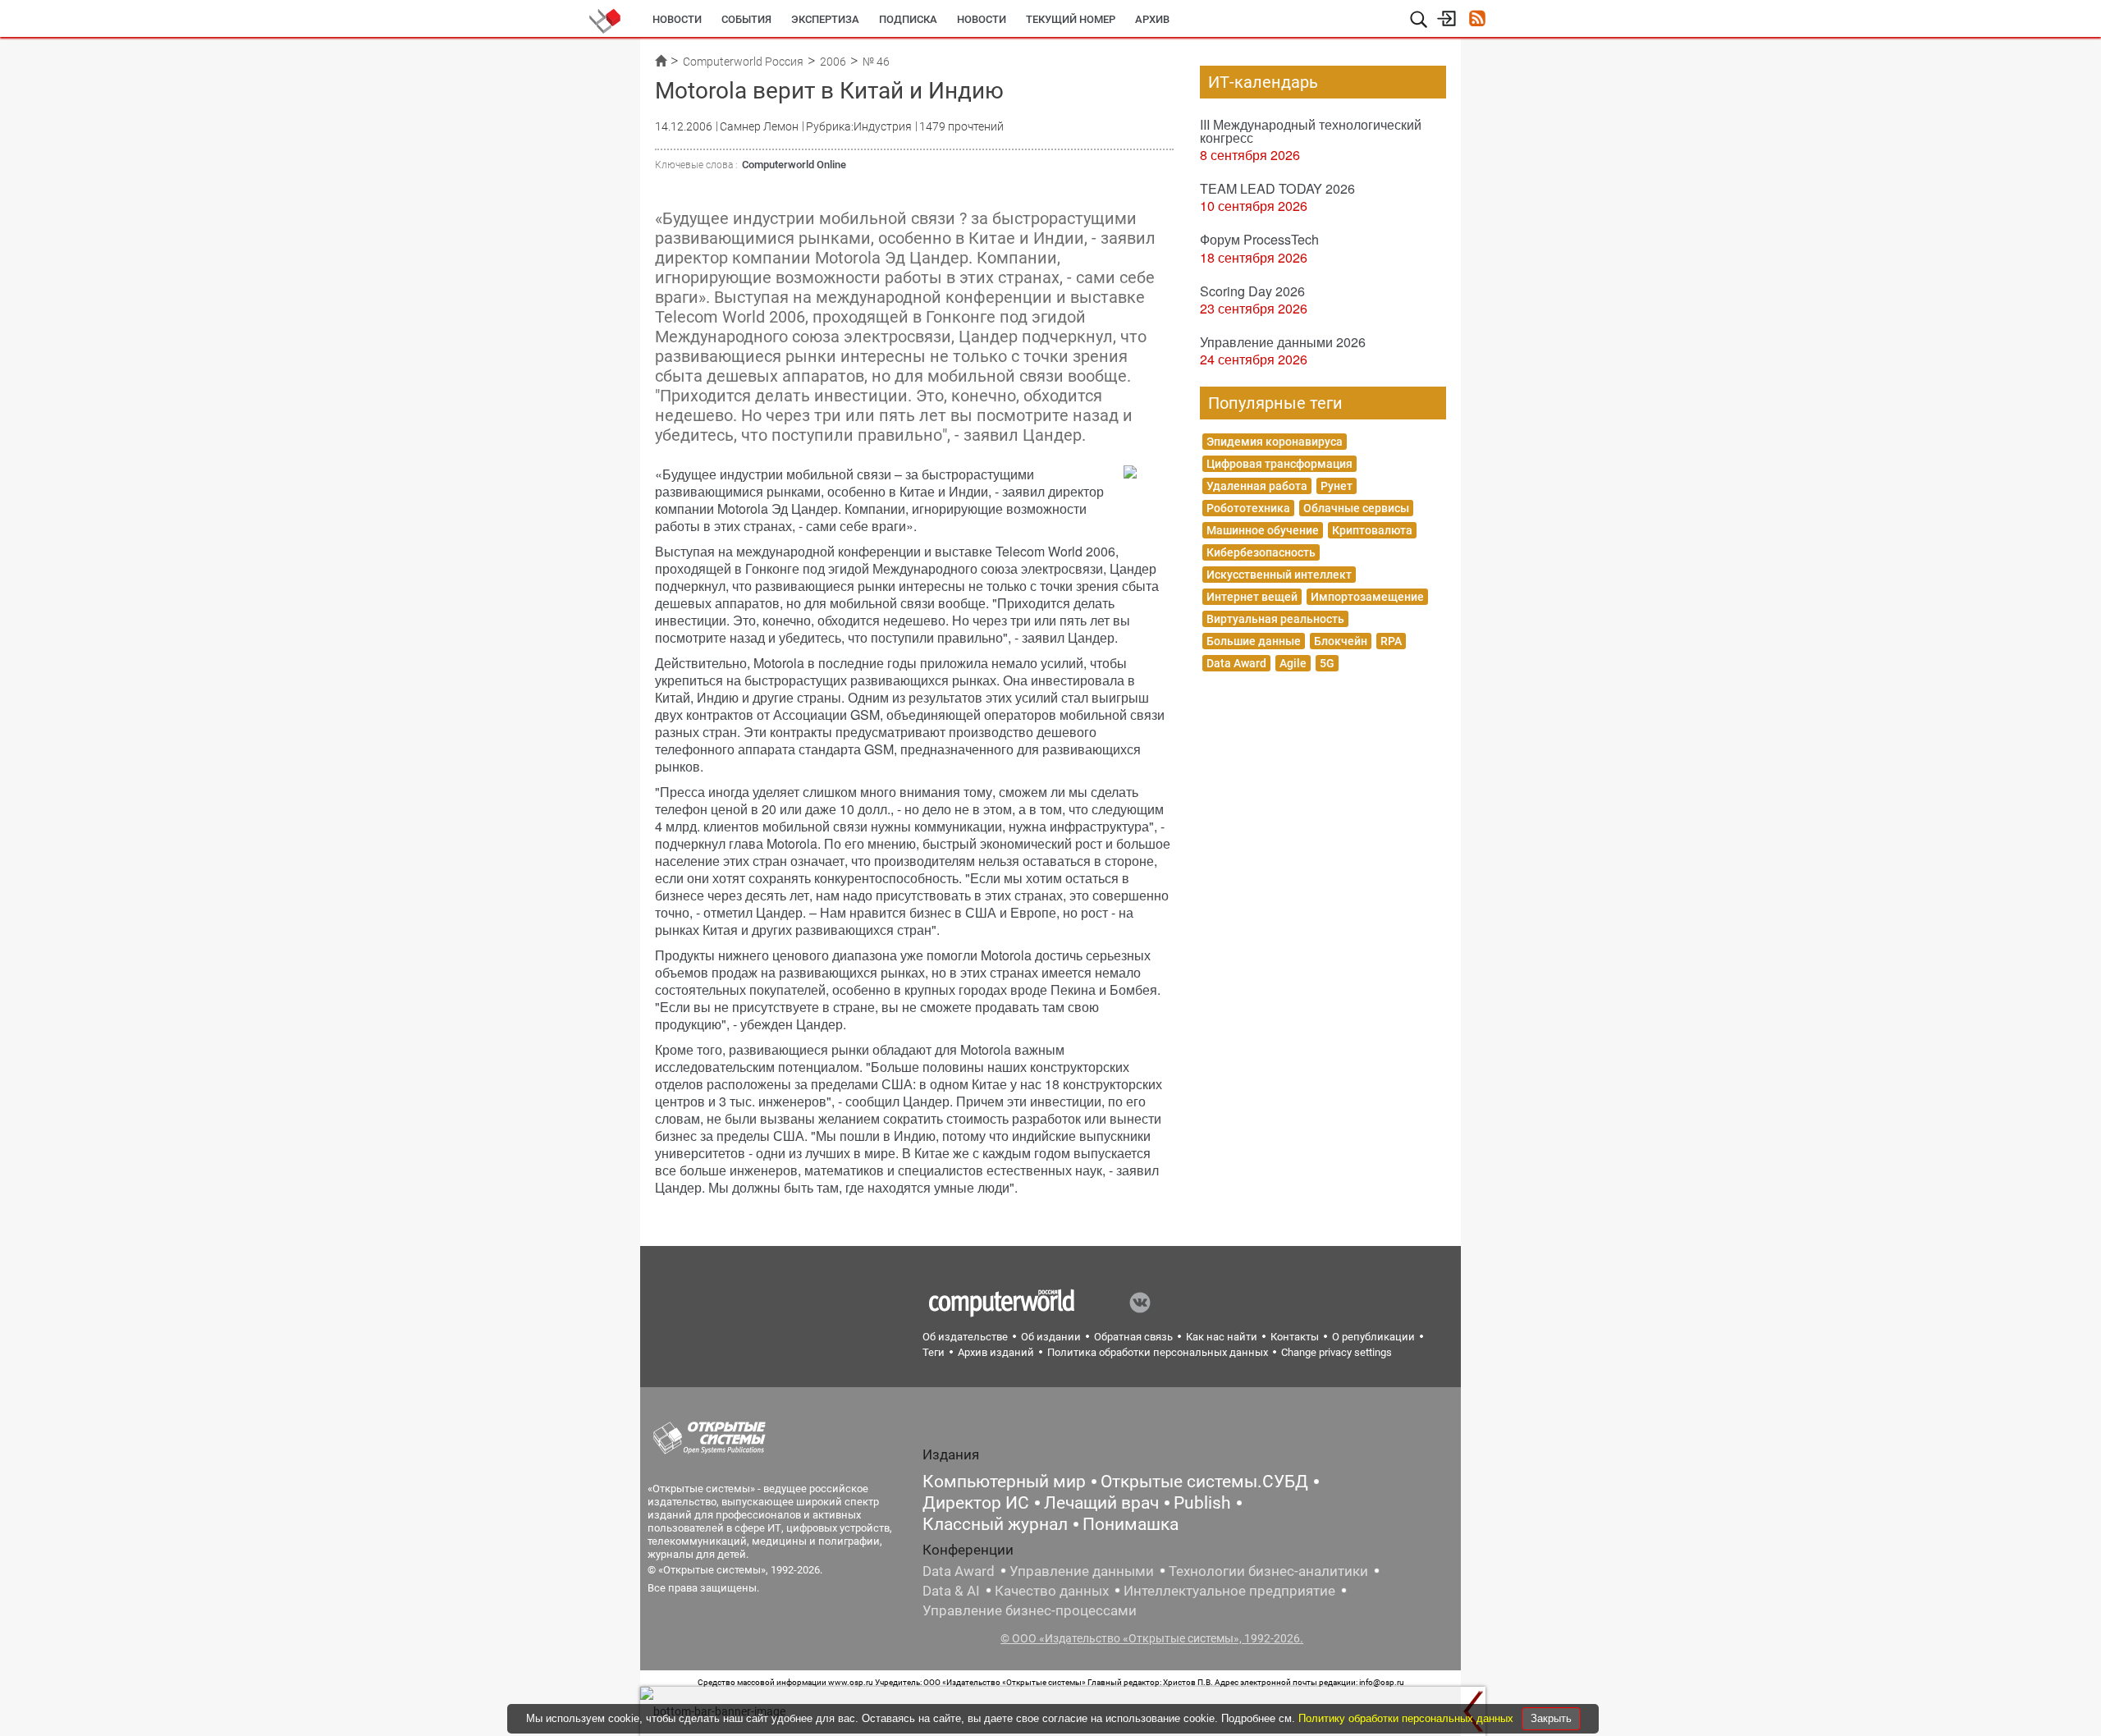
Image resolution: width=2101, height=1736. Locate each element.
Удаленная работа (1257, 486)
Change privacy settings (1337, 1352)
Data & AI (951, 1591)
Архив (1152, 19)
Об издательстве (965, 1337)
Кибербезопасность (1261, 552)
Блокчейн (1341, 641)
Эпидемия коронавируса (1275, 442)
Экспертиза (825, 19)
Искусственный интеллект (1279, 575)
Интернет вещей (1252, 597)
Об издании (1051, 1337)
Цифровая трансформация (1279, 464)
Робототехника (1248, 508)
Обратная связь (1133, 1337)
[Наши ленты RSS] (1477, 20)
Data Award (1236, 663)
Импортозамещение (1367, 597)
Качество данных (1052, 1591)
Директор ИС (976, 1503)
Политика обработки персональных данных (1158, 1352)
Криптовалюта (1372, 530)
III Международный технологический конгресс (1311, 131)
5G (1327, 663)
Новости (677, 19)
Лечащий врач (1101, 1503)
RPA (1391, 641)
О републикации (1373, 1337)
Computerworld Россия (743, 62)
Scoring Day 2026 (1252, 291)
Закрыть (1551, 1718)
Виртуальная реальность (1275, 619)
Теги (934, 1352)
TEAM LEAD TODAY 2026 (1277, 188)
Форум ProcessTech (1259, 239)
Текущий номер (1071, 19)
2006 (833, 62)
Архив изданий (996, 1352)
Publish (1202, 1503)
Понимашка (1131, 1524)
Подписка (908, 19)
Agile (1293, 663)
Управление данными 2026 (1283, 342)
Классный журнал (995, 1524)
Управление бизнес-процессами (1030, 1610)
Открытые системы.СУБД (1204, 1482)
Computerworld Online (794, 165)
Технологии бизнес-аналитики (1268, 1571)
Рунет (1337, 486)
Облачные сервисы (1356, 508)
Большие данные (1254, 641)
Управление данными (1082, 1571)
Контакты (1295, 1337)
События (746, 19)
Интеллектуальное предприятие (1229, 1591)
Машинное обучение (1263, 530)
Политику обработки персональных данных (1408, 1718)
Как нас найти (1222, 1337)
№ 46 (876, 62)
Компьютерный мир (1004, 1482)
